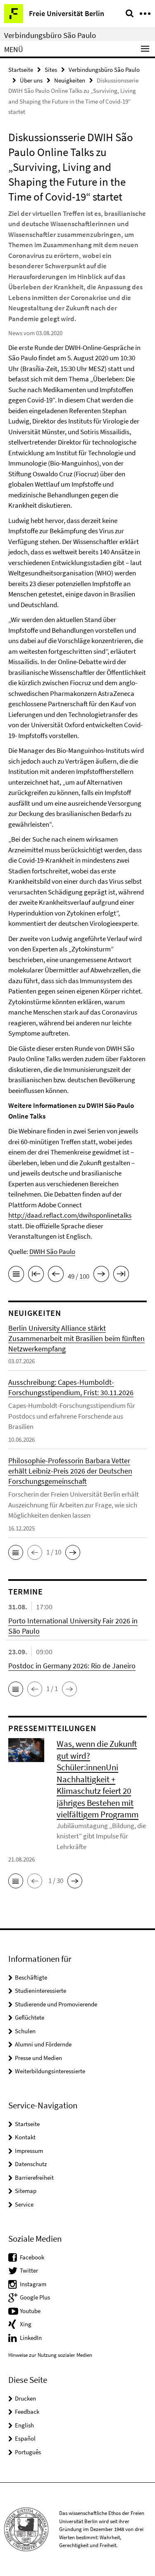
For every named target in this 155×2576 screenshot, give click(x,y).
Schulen (25, 2031)
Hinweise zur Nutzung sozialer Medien (50, 2355)
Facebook (32, 2257)
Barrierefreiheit (34, 2177)
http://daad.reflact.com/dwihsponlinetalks (70, 1215)
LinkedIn (31, 2338)
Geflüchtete (30, 2017)
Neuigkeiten (70, 80)
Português (28, 2452)
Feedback (27, 2412)
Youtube (30, 2311)
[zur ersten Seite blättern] (36, 1275)
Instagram (33, 2284)
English (24, 2425)
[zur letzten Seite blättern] (121, 1275)
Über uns (31, 80)
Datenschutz (31, 2164)
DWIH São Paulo (52, 1251)
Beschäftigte (31, 1977)
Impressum (29, 2151)
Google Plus (35, 2297)
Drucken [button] (25, 2398)
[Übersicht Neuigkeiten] (16, 1275)
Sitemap (26, 2191)
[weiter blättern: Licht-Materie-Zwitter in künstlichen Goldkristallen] (101, 1275)
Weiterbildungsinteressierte (50, 2071)
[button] (16, 1552)
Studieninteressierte (41, 1991)
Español (25, 2438)
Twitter (29, 2270)
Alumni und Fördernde (43, 2044)
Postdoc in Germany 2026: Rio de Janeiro (72, 1666)
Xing (26, 2324)
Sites (51, 70)
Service (24, 2204)
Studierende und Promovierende (56, 2004)
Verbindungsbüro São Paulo (50, 35)
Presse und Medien (38, 2058)
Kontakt (25, 2137)
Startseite (21, 70)
